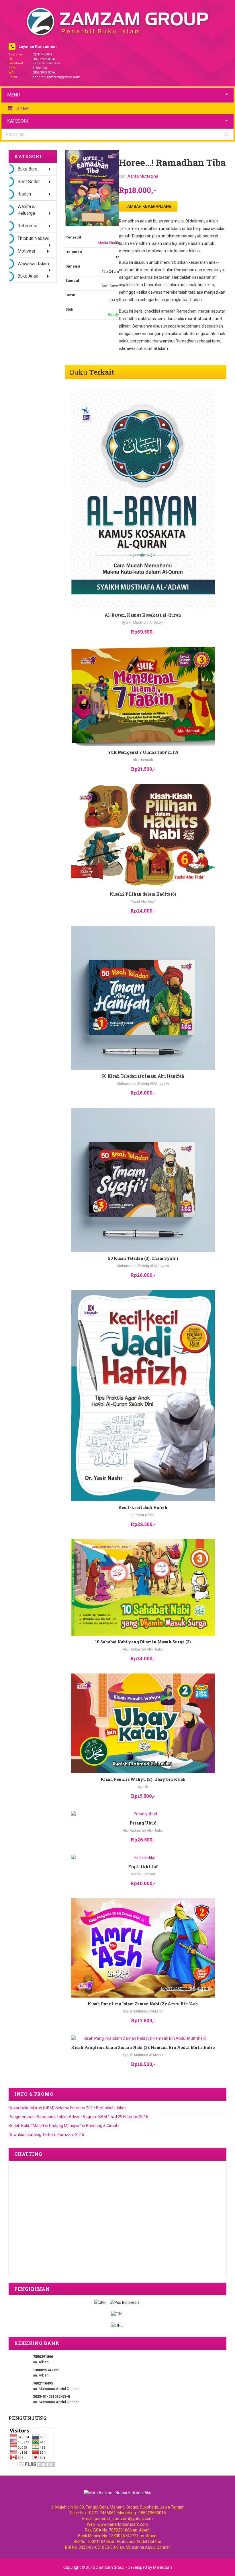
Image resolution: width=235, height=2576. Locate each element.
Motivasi (26, 251)
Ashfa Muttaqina (143, 176)
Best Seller (29, 182)
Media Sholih (108, 243)
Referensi (27, 226)
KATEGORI (18, 121)
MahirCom (162, 2567)
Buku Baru (27, 169)
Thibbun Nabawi (33, 238)
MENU (13, 95)
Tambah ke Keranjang (148, 206)
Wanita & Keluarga (26, 210)
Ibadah (24, 194)
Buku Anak (28, 276)
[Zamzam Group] (117, 22)
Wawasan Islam (33, 264)
